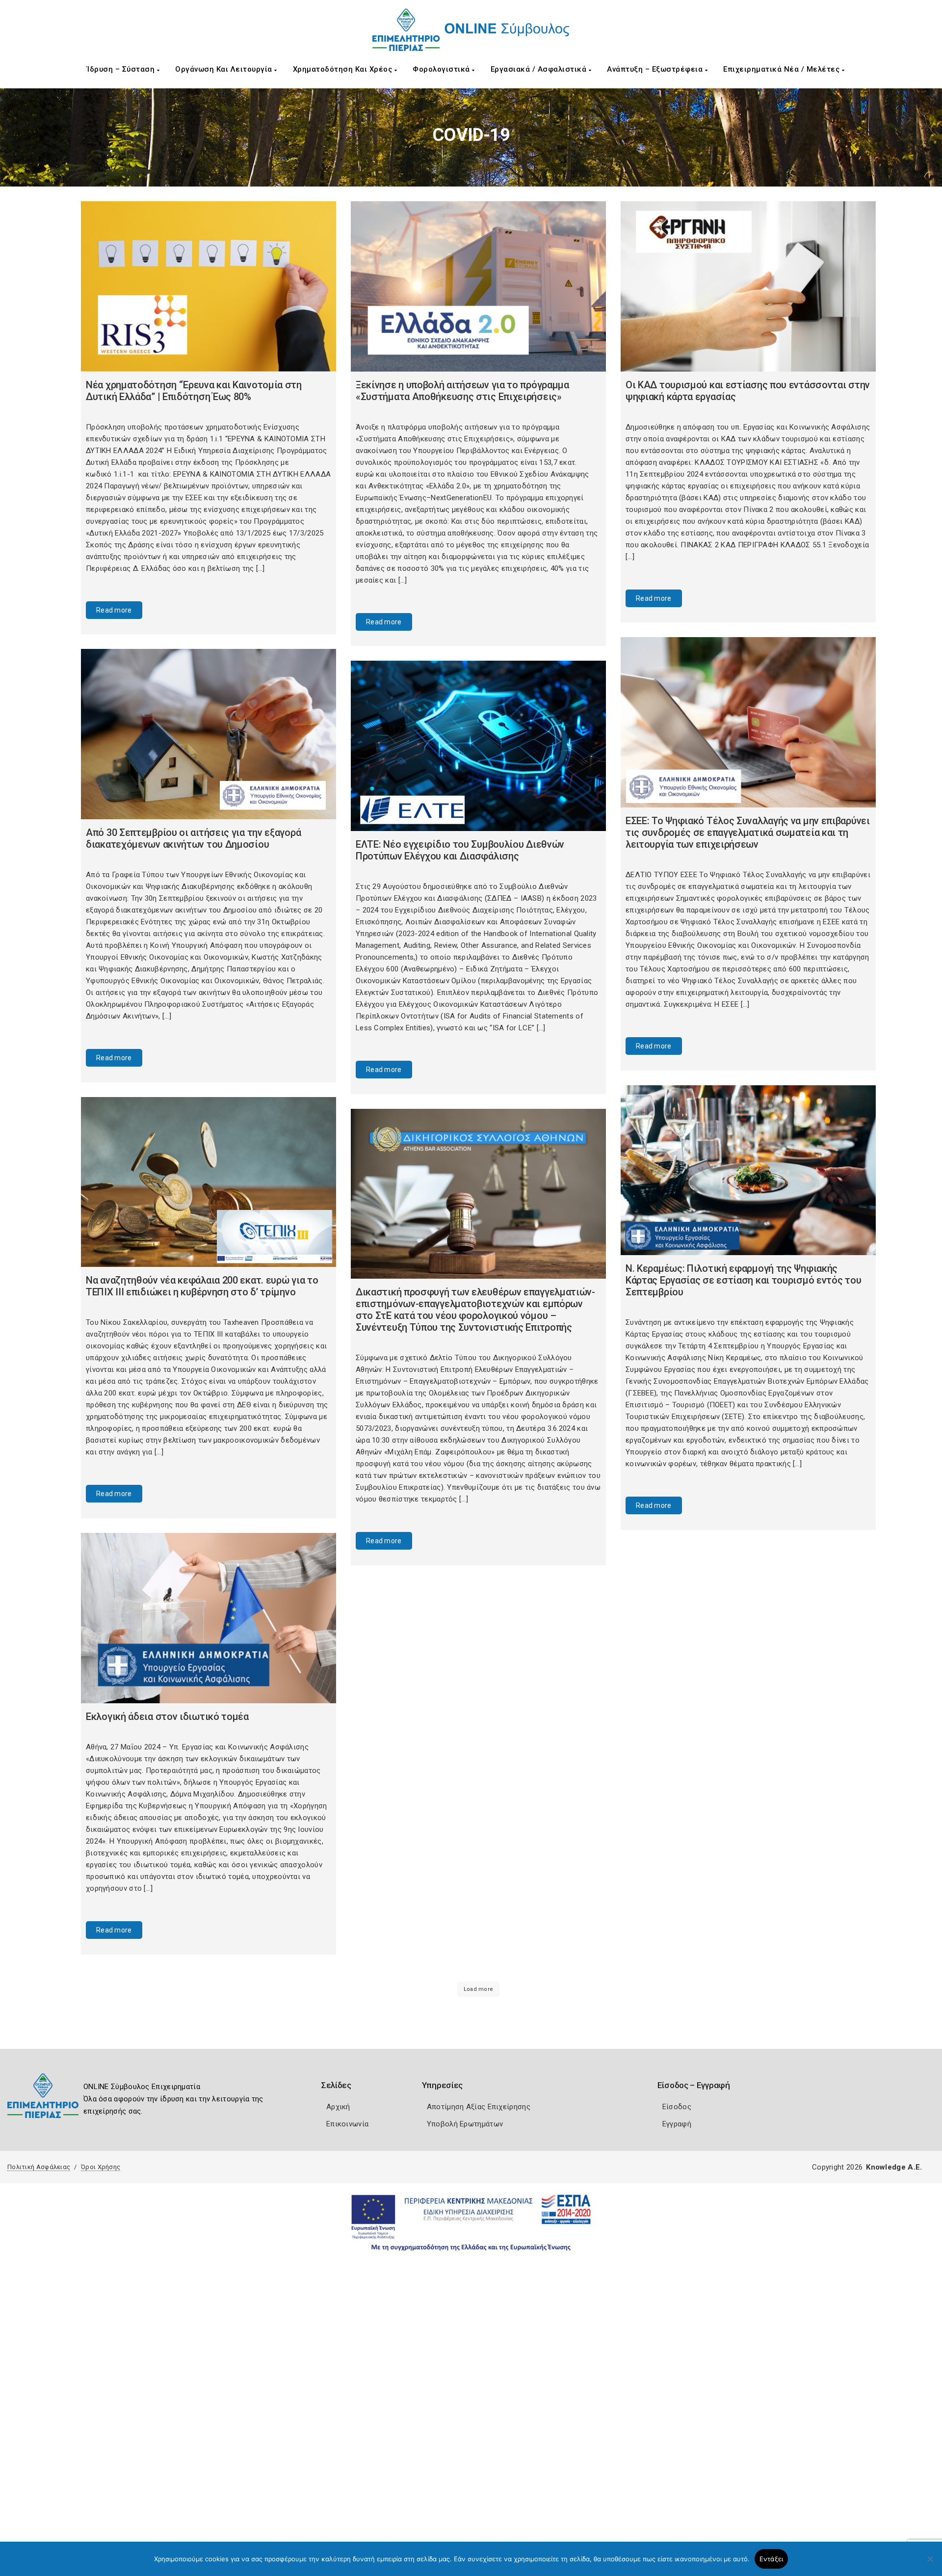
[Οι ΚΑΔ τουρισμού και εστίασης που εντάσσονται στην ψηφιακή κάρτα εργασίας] (748, 286)
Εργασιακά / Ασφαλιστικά (540, 69)
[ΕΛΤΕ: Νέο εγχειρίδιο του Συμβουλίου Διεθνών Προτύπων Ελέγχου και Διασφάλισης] (478, 746)
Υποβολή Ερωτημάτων (465, 2124)
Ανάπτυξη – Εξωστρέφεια (656, 69)
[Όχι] (930, 2564)
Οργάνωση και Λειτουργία (225, 69)
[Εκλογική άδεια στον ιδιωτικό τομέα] (209, 1618)
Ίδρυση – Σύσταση (122, 69)
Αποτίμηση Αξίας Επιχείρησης (479, 2107)
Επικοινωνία (347, 2124)
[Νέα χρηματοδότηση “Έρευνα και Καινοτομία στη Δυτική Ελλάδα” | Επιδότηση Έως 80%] (209, 286)
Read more (114, 610)
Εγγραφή (677, 2124)
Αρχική (338, 2107)
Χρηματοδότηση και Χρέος (344, 69)
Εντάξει (772, 2559)
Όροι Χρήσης (101, 2167)
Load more (479, 1989)
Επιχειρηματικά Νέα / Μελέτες (783, 69)
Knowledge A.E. (894, 2167)
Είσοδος (677, 2107)
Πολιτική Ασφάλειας (39, 2167)
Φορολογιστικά (442, 69)
